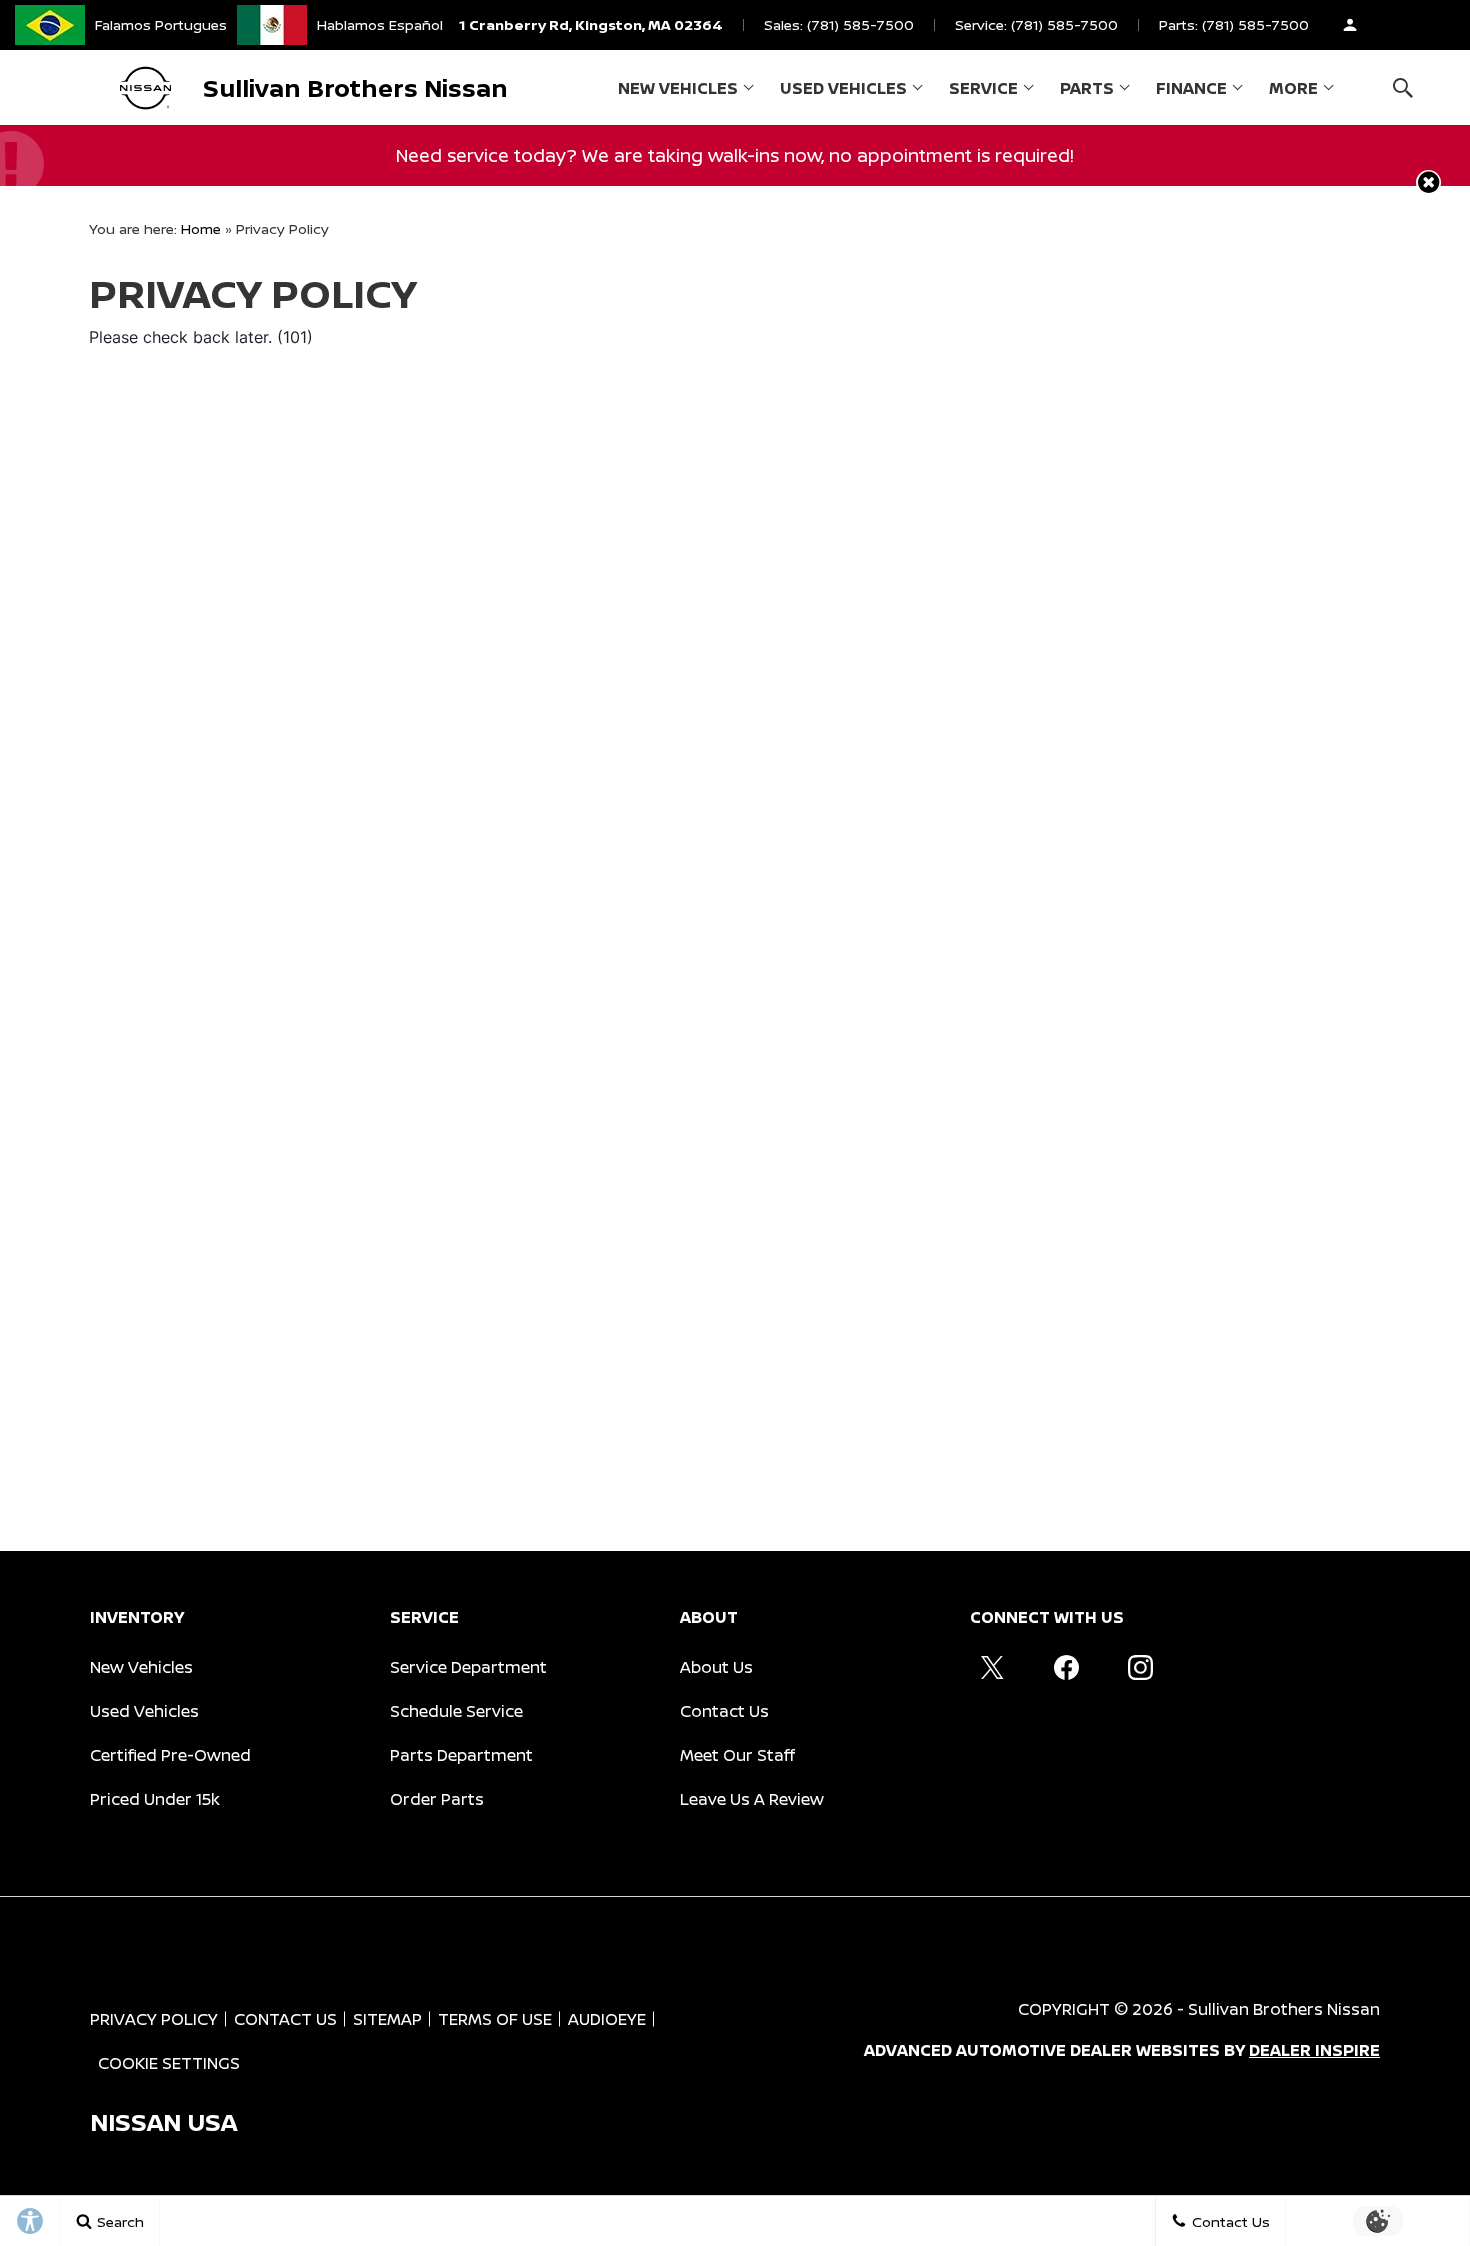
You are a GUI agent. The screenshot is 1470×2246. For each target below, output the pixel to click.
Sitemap (387, 2019)
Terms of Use (495, 2019)
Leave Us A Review (752, 1799)
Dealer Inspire (1314, 2050)
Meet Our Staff (737, 1755)
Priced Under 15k (155, 1799)
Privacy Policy (154, 2019)
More (1293, 92)
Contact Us (724, 1711)
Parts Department (461, 1755)
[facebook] (1066, 1667)
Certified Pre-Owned (170, 1755)
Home (201, 228)
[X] (992, 1667)
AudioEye (607, 2019)
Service (983, 88)
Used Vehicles (843, 88)
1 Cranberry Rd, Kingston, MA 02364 (591, 24)
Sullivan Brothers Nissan (1284, 2009)
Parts (1087, 88)
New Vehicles (678, 88)
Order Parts (437, 1799)
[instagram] (1140, 1667)
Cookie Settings (169, 2063)
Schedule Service (456, 1711)
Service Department (468, 1667)
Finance (1191, 88)
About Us (716, 1667)
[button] (1402, 87)
